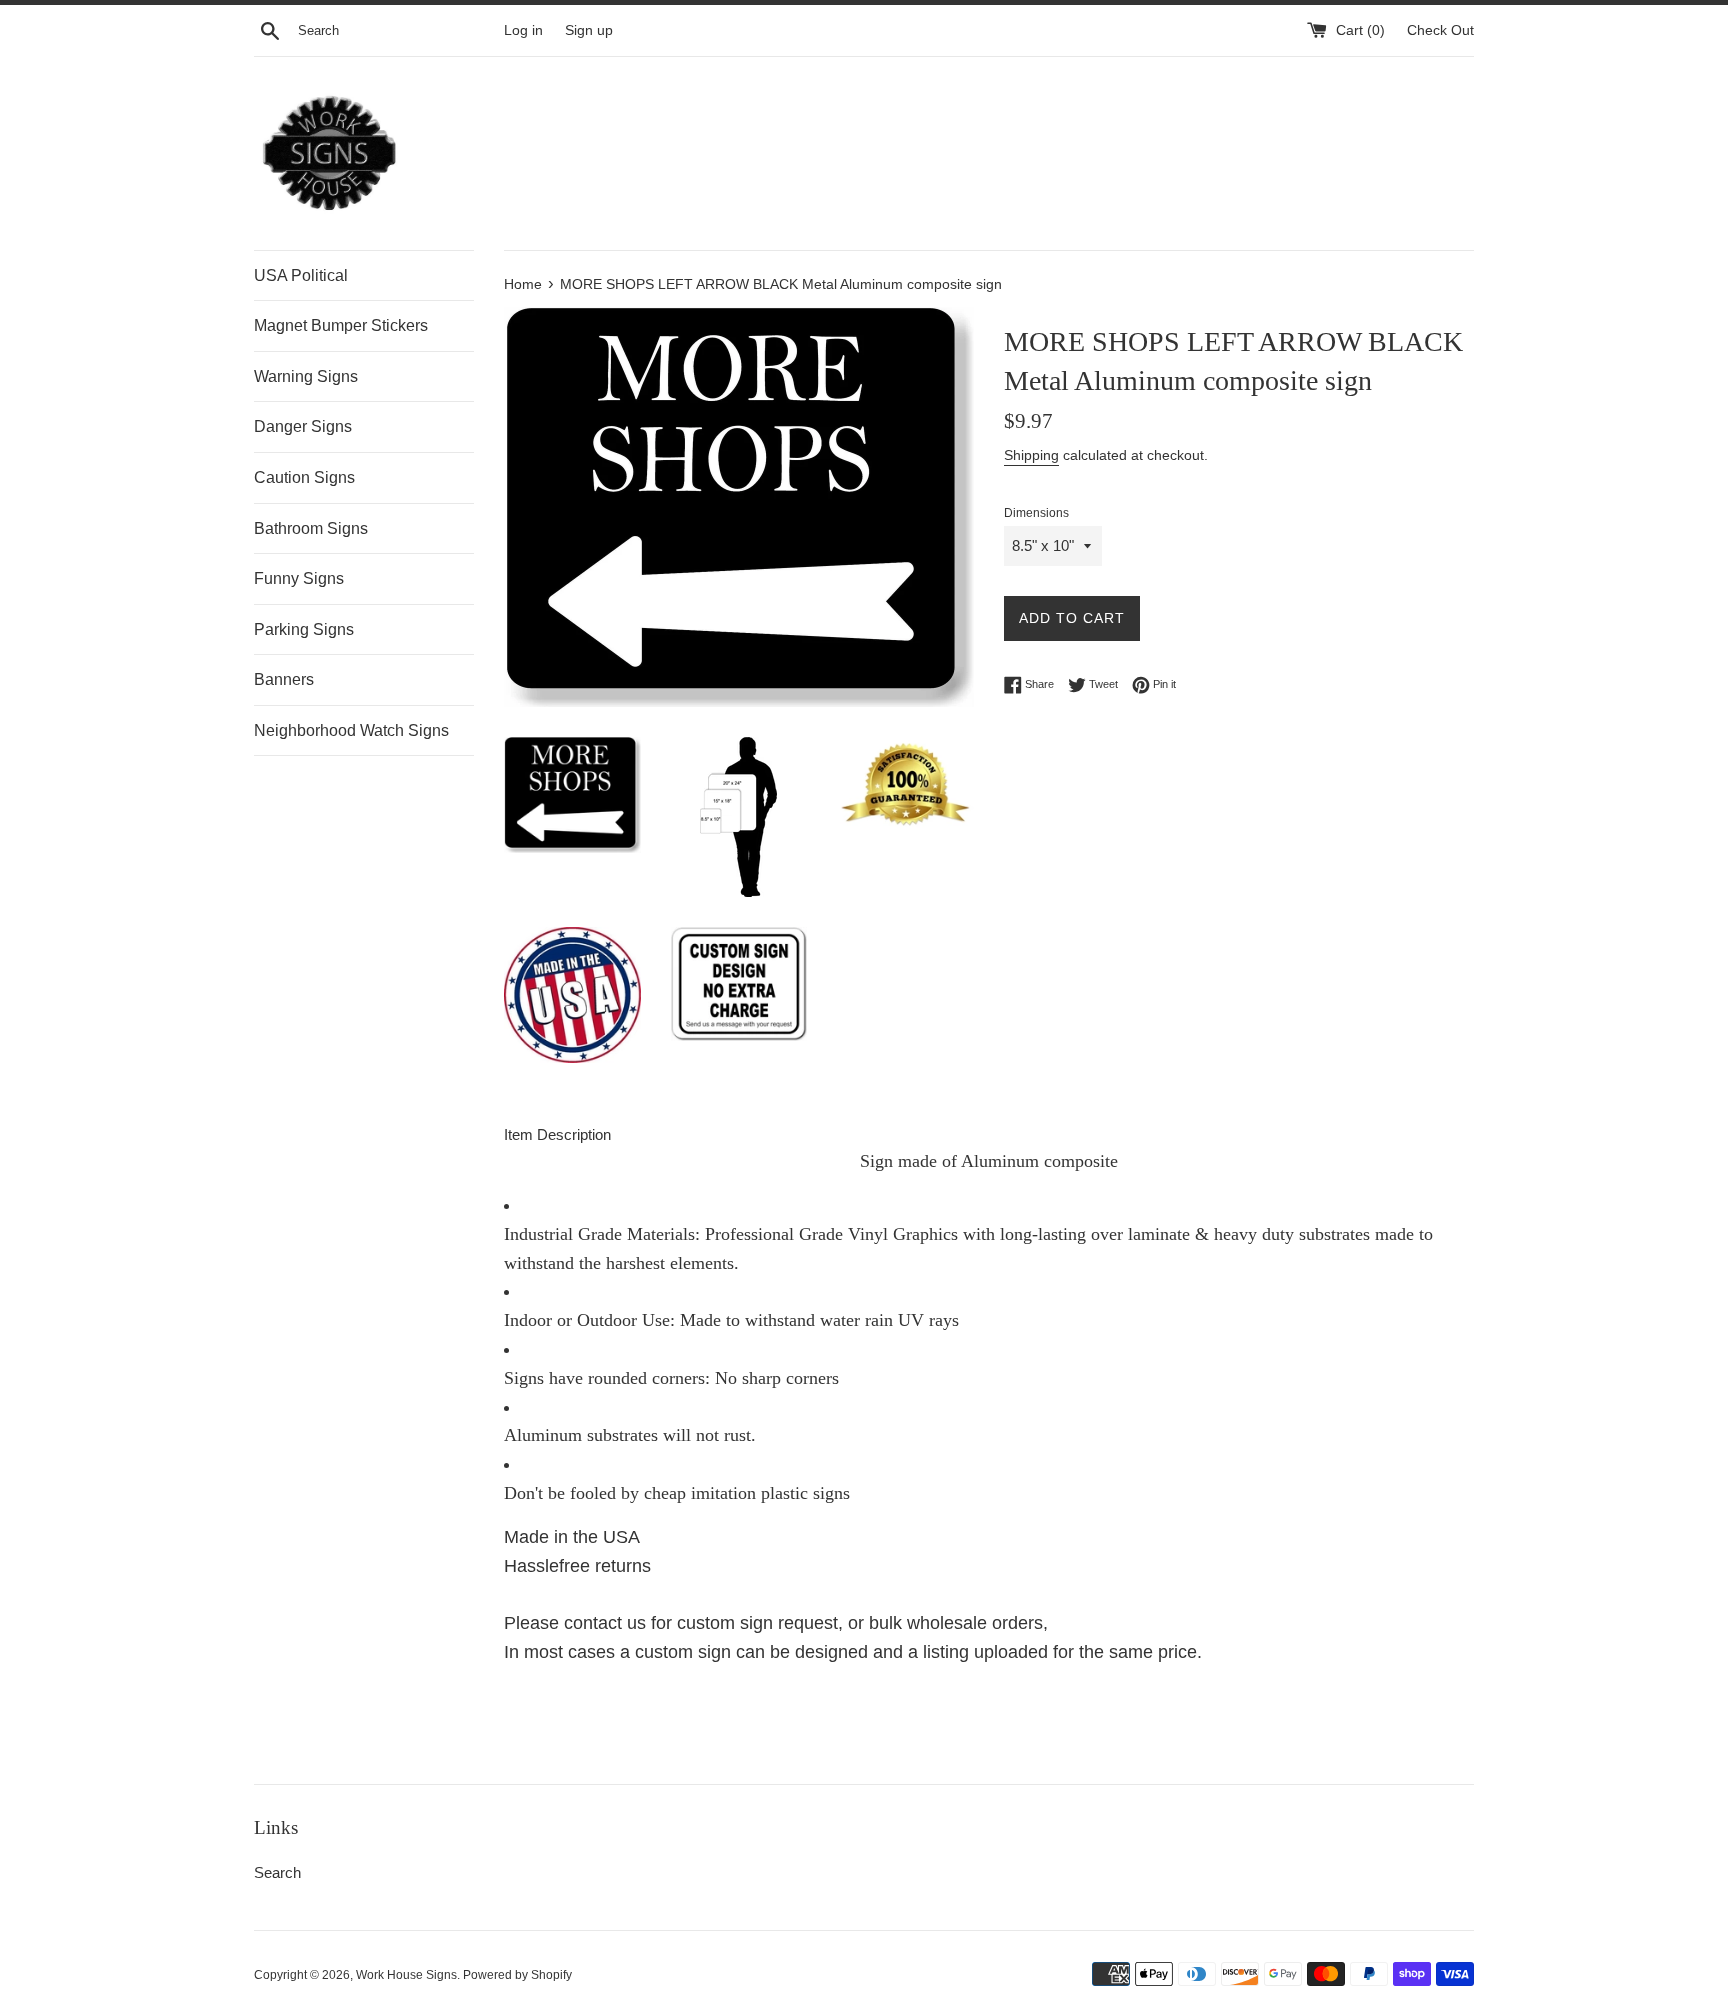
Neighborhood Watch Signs (351, 730)
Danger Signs (303, 426)
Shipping (1031, 455)
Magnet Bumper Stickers (341, 325)
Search (277, 1872)
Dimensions (1036, 513)
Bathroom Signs (311, 528)
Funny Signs (299, 578)
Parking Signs (304, 629)
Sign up (589, 30)
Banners (284, 679)
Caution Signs (304, 477)
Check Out (1440, 30)
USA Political (301, 275)
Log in (523, 30)
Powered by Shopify (517, 1975)
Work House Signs (406, 1975)
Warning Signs (306, 376)
